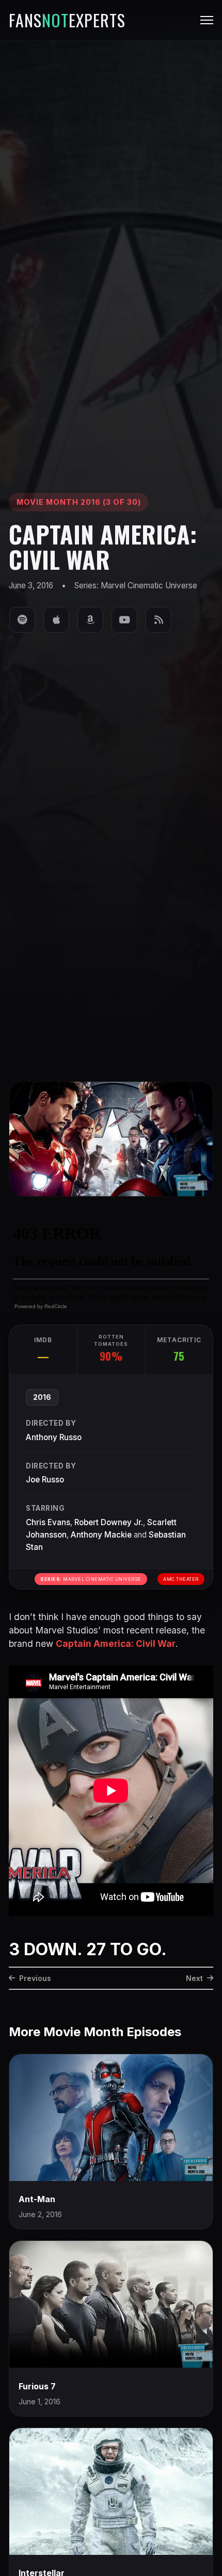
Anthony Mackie (101, 1535)
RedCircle (56, 1306)
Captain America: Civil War (116, 1644)
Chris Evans (48, 1522)
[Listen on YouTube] (124, 620)
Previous (35, 1978)
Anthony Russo (54, 1437)
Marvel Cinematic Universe (91, 1579)
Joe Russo (45, 1480)
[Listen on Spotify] (22, 620)
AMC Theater (181, 1579)
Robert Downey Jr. (109, 1522)
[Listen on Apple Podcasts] (56, 620)
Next (194, 1978)
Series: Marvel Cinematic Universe (136, 585)
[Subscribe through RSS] (158, 620)
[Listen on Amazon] (90, 620)
